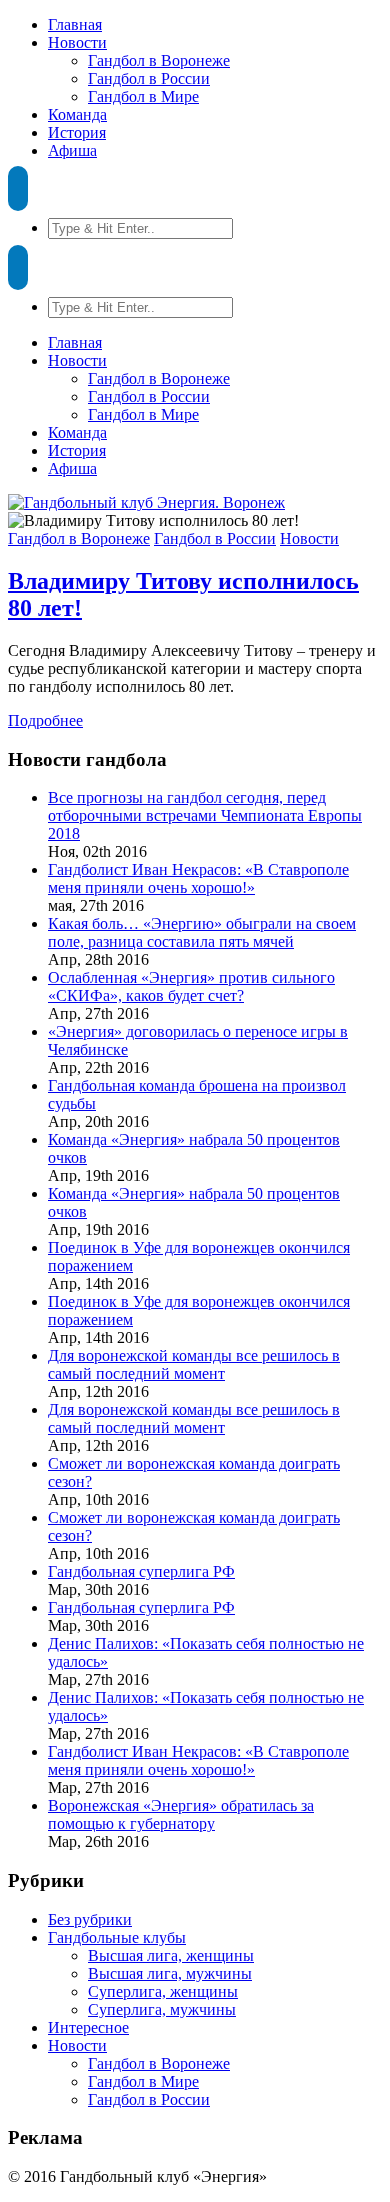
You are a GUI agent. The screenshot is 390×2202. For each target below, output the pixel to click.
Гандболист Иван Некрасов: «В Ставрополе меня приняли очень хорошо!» (198, 878)
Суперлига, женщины (163, 1991)
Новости (77, 42)
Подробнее (45, 720)
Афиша (72, 150)
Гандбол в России (149, 78)
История (77, 132)
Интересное (88, 2027)
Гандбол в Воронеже (159, 60)
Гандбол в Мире (143, 96)
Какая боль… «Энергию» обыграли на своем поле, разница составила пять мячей (202, 932)
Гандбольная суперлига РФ (141, 1571)
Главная (75, 24)
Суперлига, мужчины (162, 2009)
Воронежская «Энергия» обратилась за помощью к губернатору (181, 1814)
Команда (77, 114)
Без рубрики (90, 1919)
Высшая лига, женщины (171, 1955)
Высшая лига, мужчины (170, 1973)
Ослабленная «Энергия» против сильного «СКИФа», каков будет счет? (191, 986)
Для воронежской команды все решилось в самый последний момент (194, 1364)
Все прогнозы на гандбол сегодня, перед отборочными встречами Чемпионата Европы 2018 (205, 815)
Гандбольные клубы (117, 1937)
